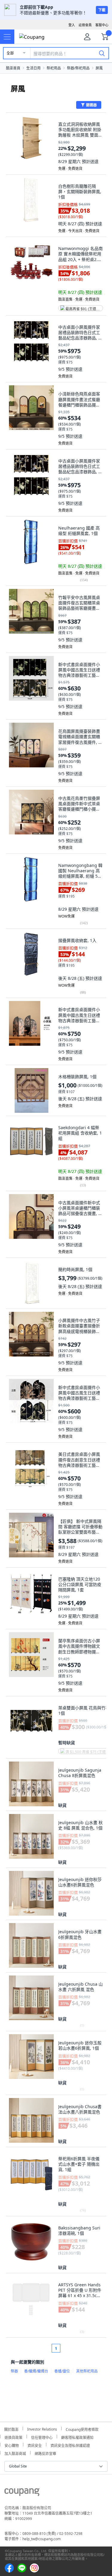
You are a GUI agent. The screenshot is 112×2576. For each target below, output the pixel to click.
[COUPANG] (22, 2493)
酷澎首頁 (13, 68)
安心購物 (12, 2445)
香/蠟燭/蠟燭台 (36, 2371)
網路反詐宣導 (45, 2453)
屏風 (99, 68)
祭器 (14, 2371)
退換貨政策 (13, 2437)
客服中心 (102, 25)
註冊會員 (85, 25)
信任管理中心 (42, 2437)
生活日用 (33, 68)
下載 (102, 10)
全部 (10, 53)
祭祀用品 (54, 68)
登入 (72, 25)
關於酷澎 (11, 2429)
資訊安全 (35, 2445)
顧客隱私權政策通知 (77, 2437)
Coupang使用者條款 (82, 2429)
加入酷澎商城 (15, 2453)
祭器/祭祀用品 (78, 68)
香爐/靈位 (62, 2371)
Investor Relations (42, 2428)
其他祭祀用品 (87, 2371)
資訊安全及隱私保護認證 (70, 2445)
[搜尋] (102, 53)
